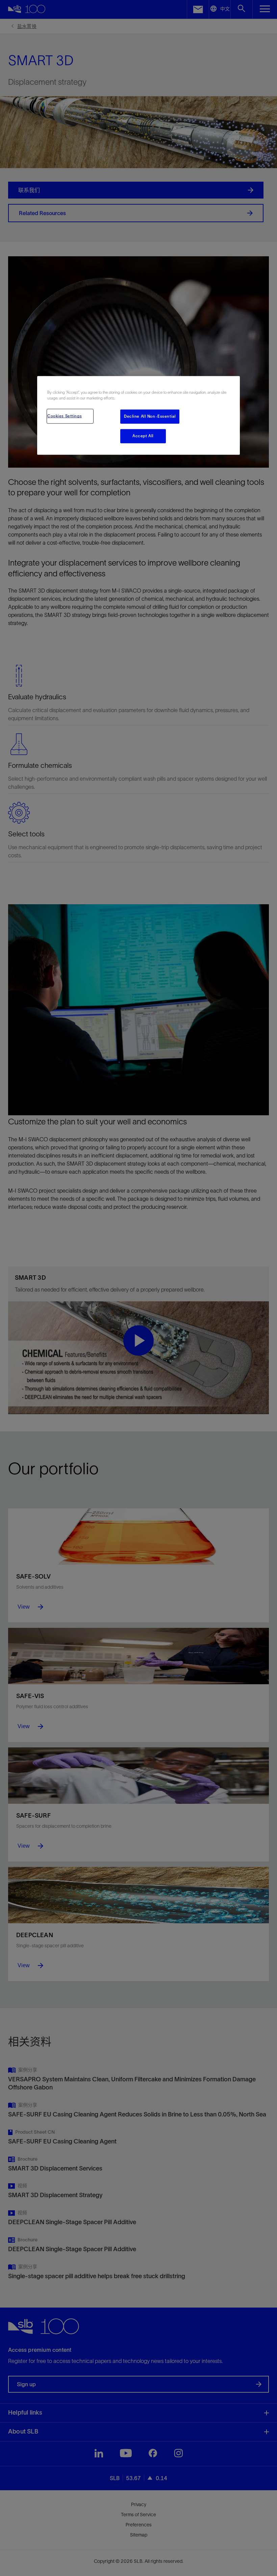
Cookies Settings (65, 416)
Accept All (143, 436)
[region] (138, 415)
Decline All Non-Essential (150, 416)
